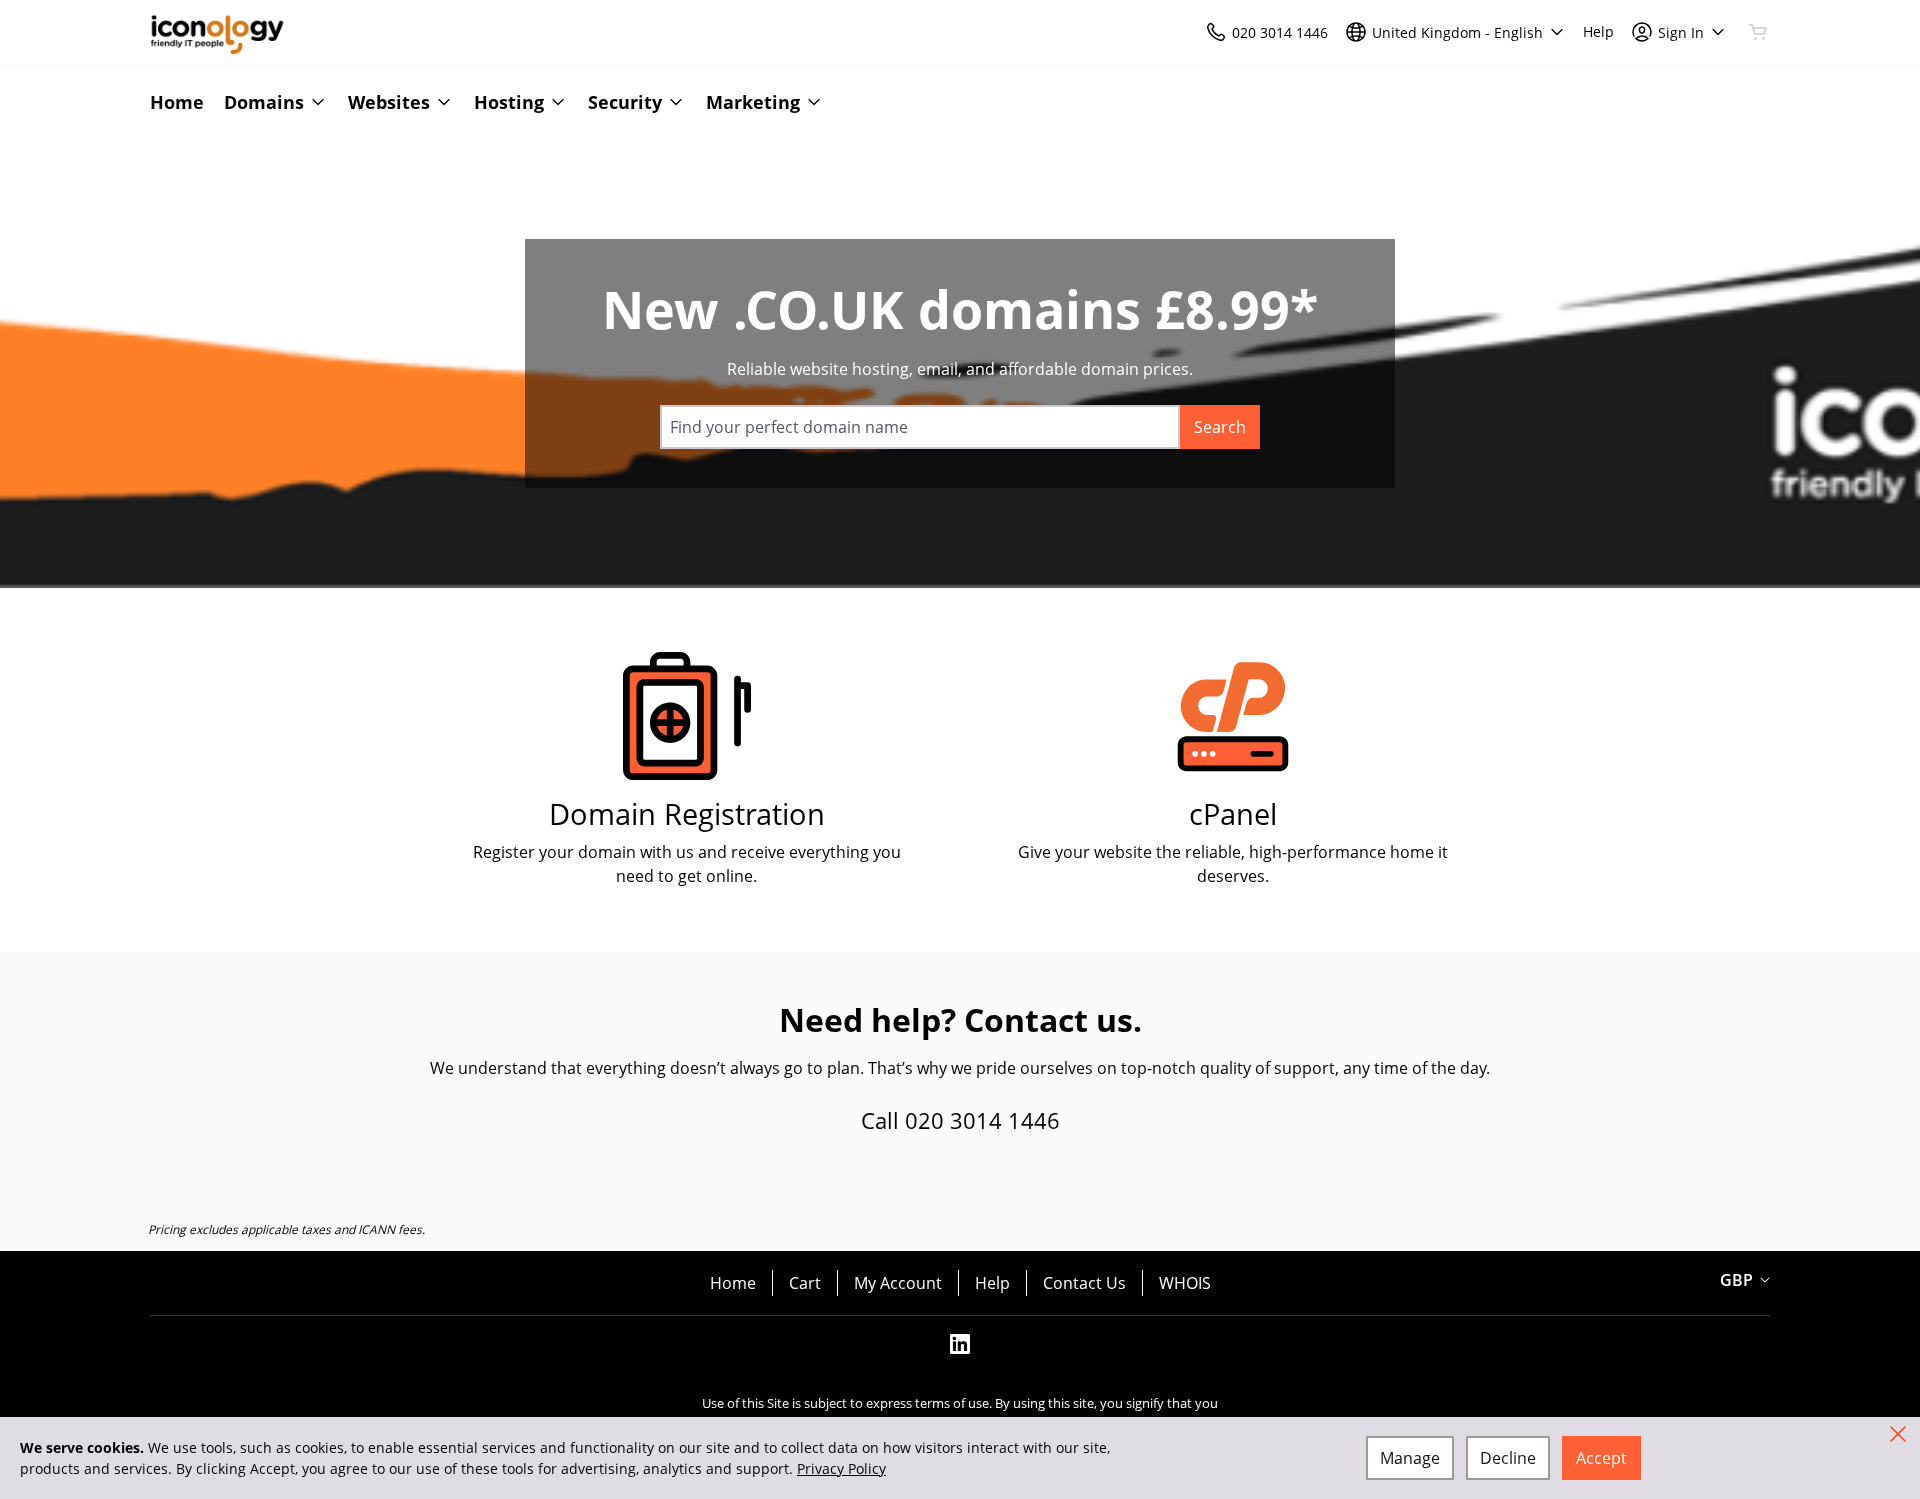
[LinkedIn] (960, 1350)
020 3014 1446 (982, 1120)
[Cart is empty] (1758, 32)
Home (733, 1283)
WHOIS (1185, 1283)
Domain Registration (687, 813)
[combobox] (920, 427)
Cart (805, 1283)
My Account (898, 1283)
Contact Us (1084, 1283)
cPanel (1233, 813)
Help (992, 1283)
